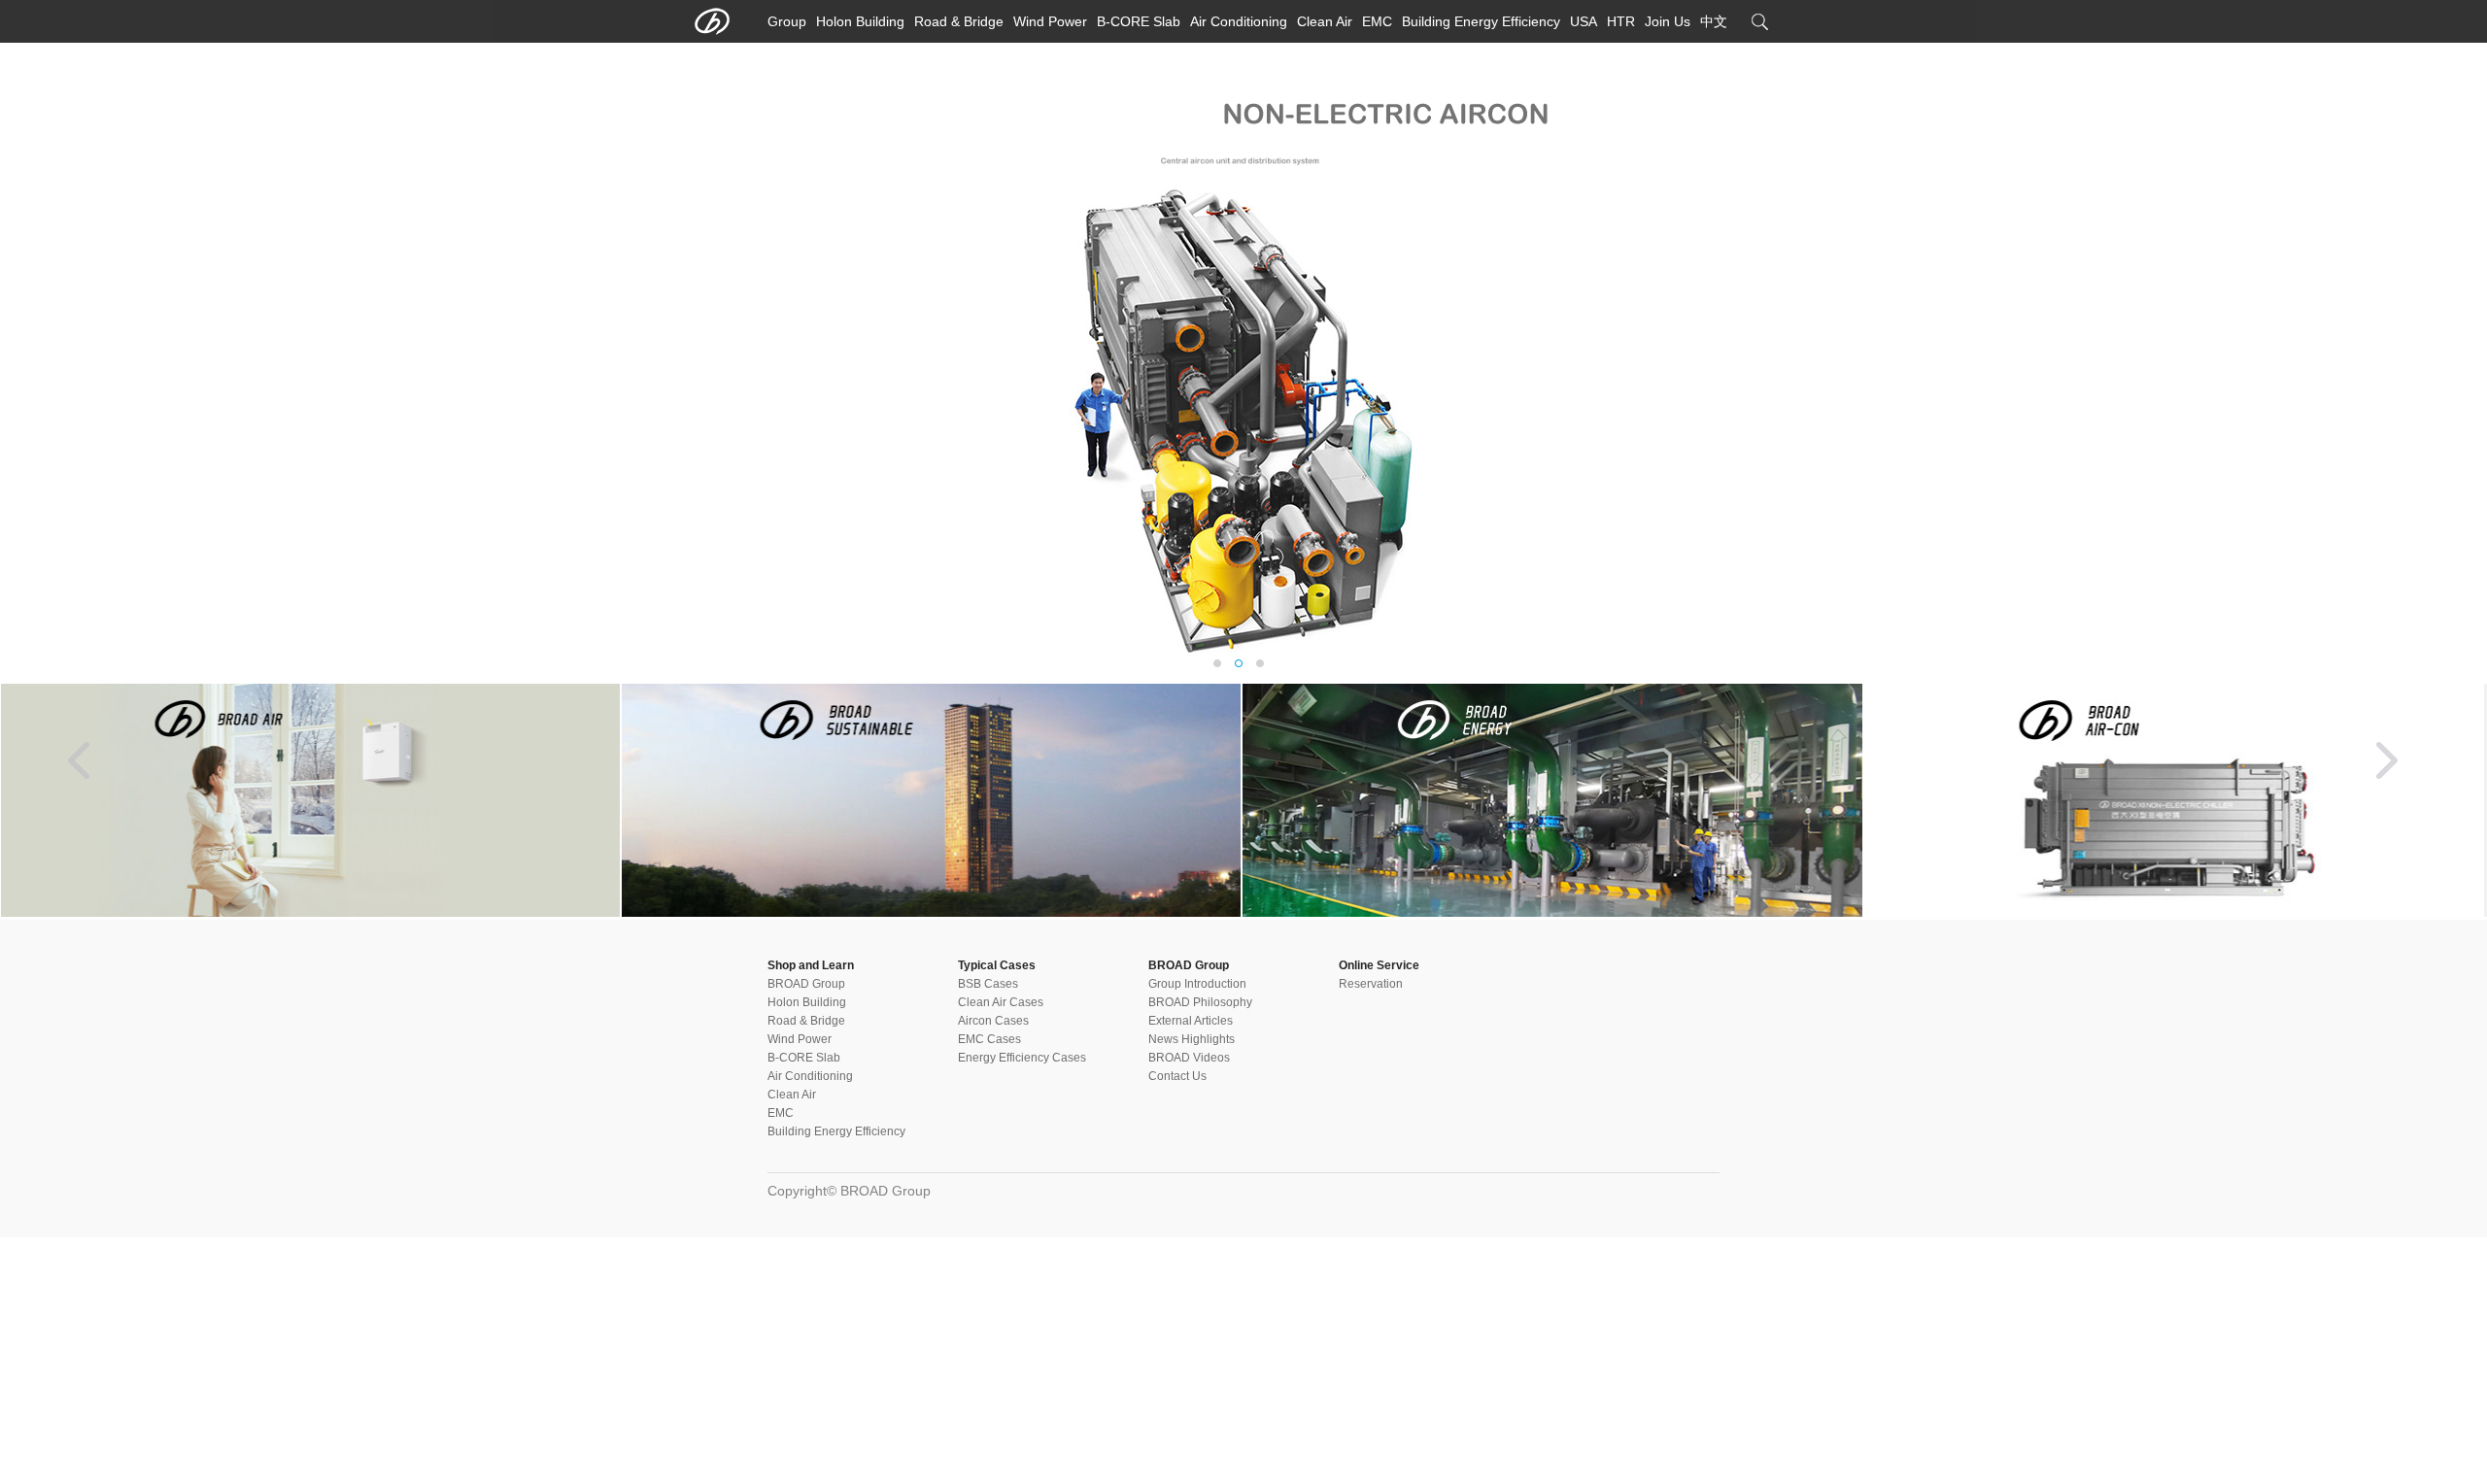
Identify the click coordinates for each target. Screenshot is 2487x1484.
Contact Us (1177, 1076)
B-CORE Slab (1139, 21)
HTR (1621, 21)
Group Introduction (1197, 984)
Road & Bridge (959, 21)
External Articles (1191, 1021)
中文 (1714, 21)
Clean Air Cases (1001, 1002)
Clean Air (1325, 21)
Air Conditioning (1239, 21)
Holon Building (860, 21)
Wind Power (1050, 21)
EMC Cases (989, 1039)
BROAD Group (806, 984)
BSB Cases (988, 984)
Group (787, 21)
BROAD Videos (1189, 1058)
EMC (1377, 21)
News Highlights (1192, 1039)
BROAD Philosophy (1200, 1002)
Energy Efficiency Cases (1022, 1058)
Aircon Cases (993, 1021)
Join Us (1668, 21)
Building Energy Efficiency (1481, 21)
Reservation (1371, 984)
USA (1584, 21)
